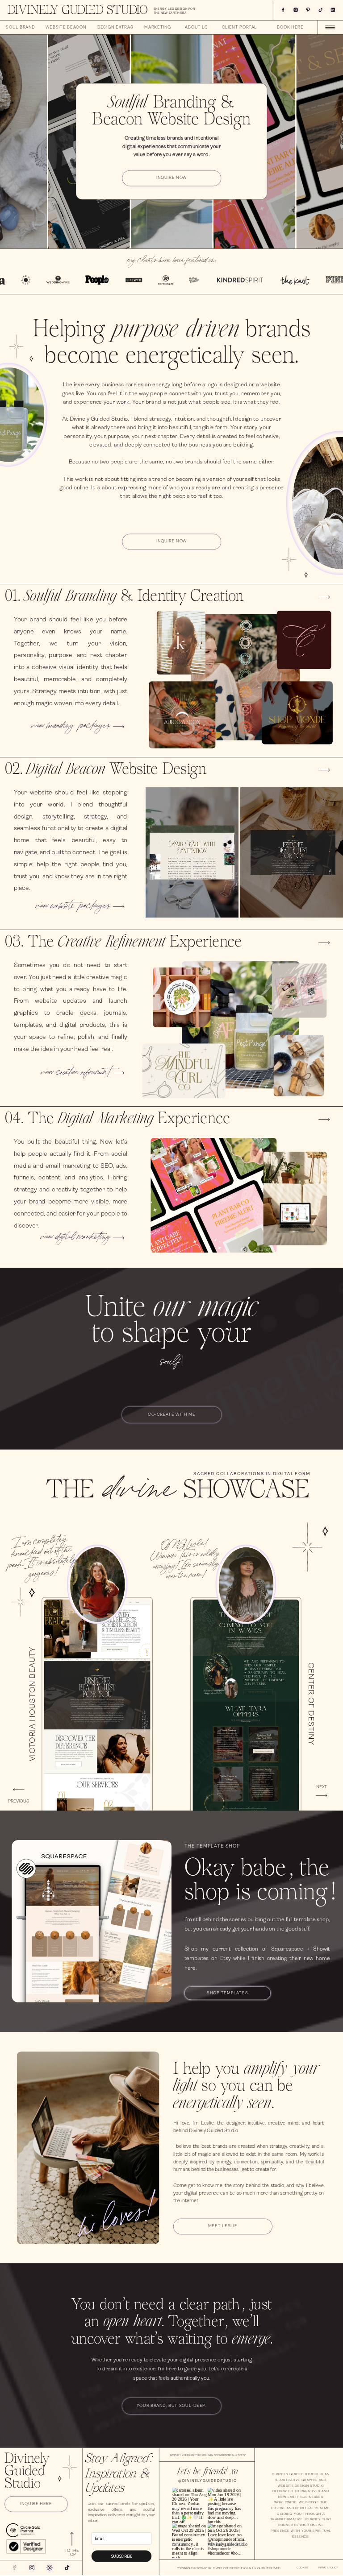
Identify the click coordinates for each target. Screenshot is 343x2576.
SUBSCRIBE (122, 2556)
